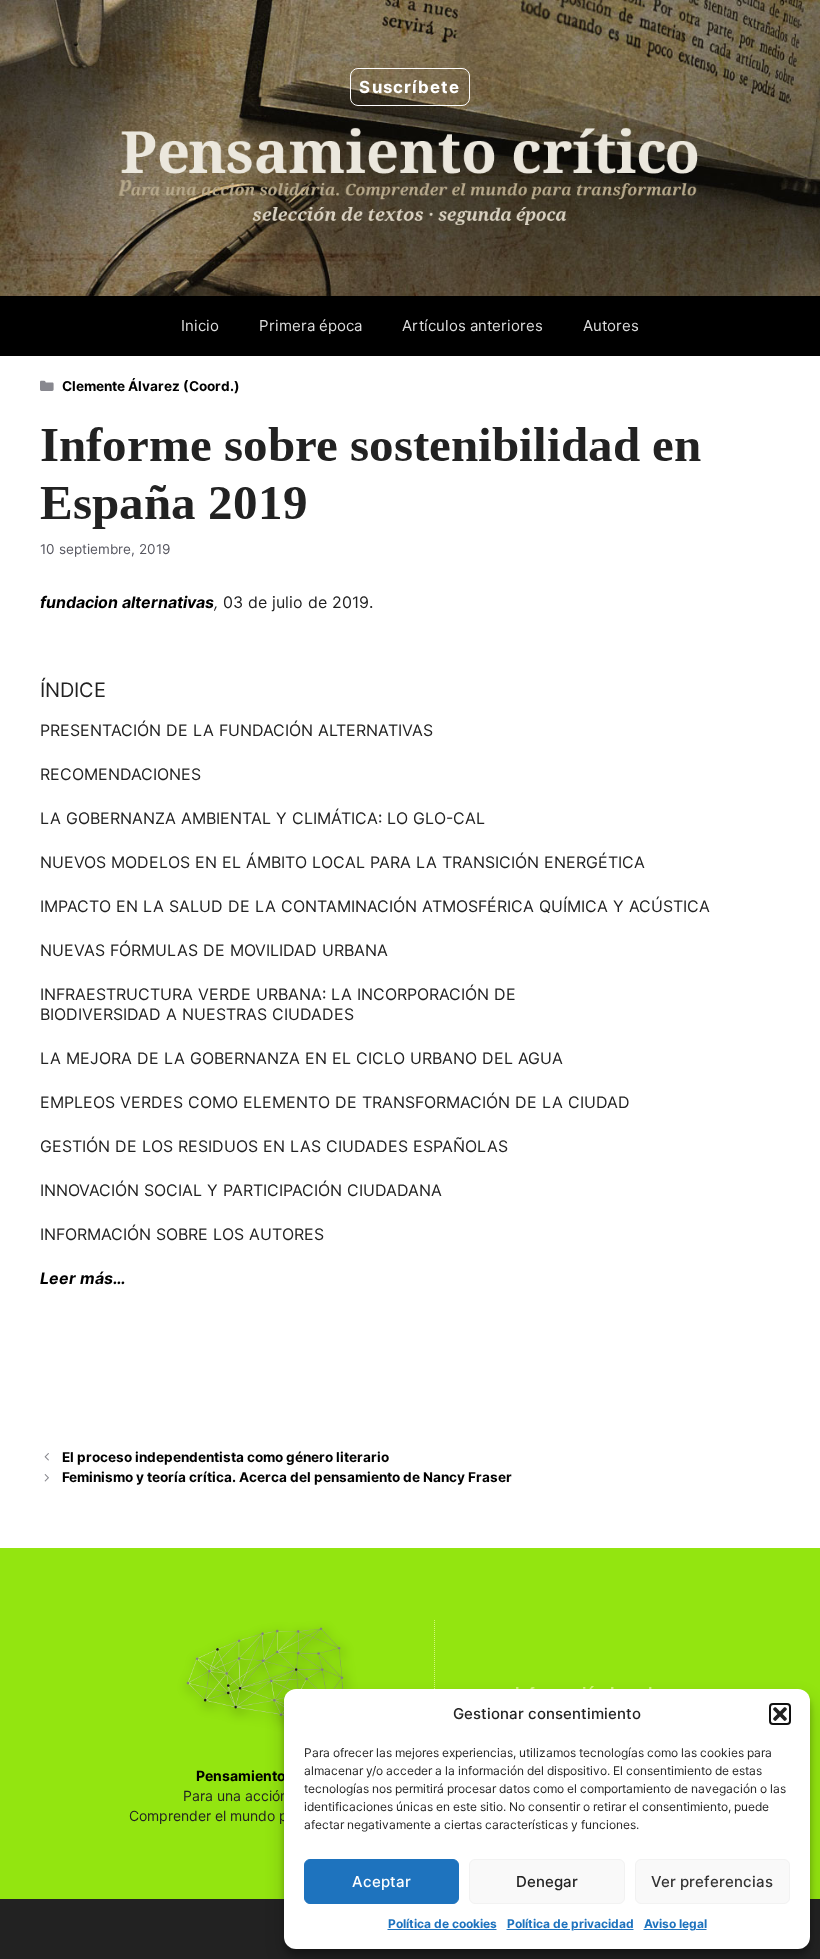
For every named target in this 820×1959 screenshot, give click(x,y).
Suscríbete (409, 87)
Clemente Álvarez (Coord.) (151, 386)
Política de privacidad (570, 1923)
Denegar (547, 1881)
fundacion (79, 602)
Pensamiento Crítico (266, 1775)
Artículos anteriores (472, 325)
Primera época (310, 325)
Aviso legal (675, 1923)
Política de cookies (442, 1923)
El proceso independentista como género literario (225, 1457)
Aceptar (381, 1881)
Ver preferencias (712, 1881)
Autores (611, 325)
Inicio (200, 325)
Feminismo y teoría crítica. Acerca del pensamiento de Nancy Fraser (287, 1477)
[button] (780, 1714)
